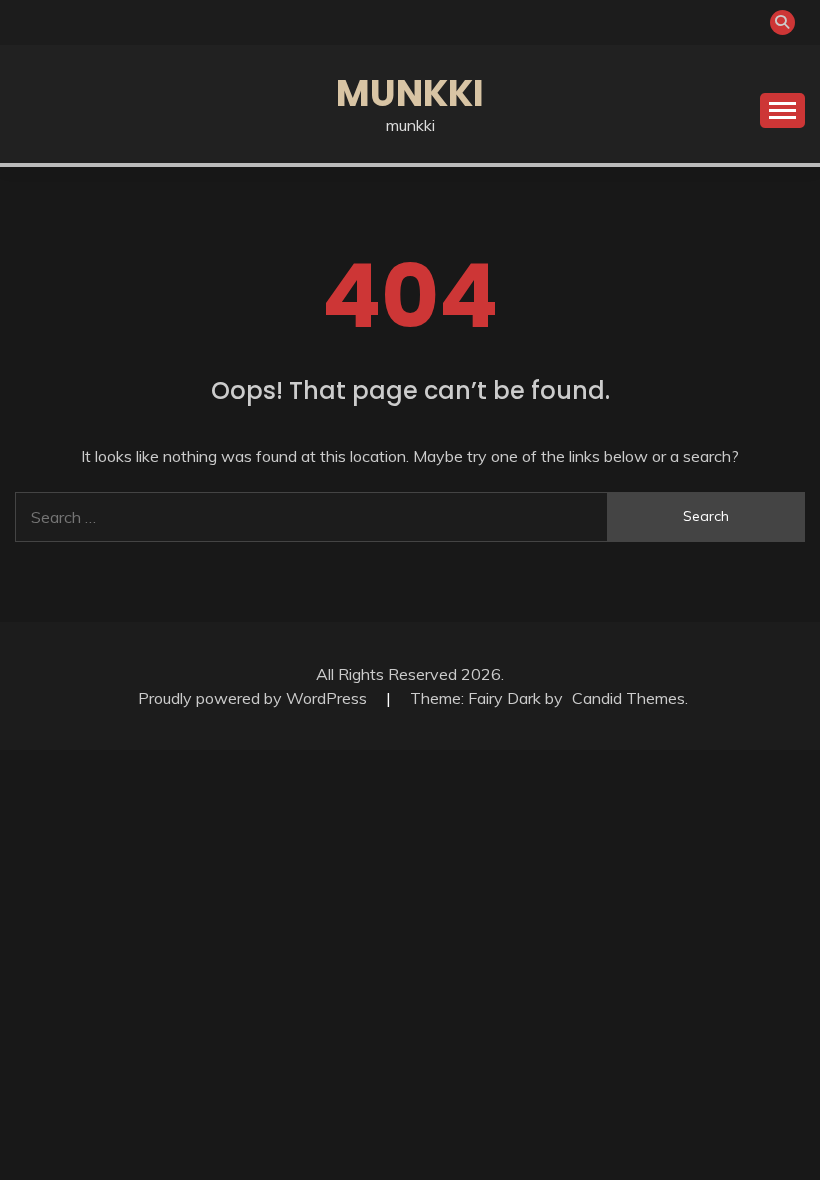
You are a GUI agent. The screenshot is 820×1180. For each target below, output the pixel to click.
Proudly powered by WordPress (254, 698)
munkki (410, 93)
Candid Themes (628, 698)
